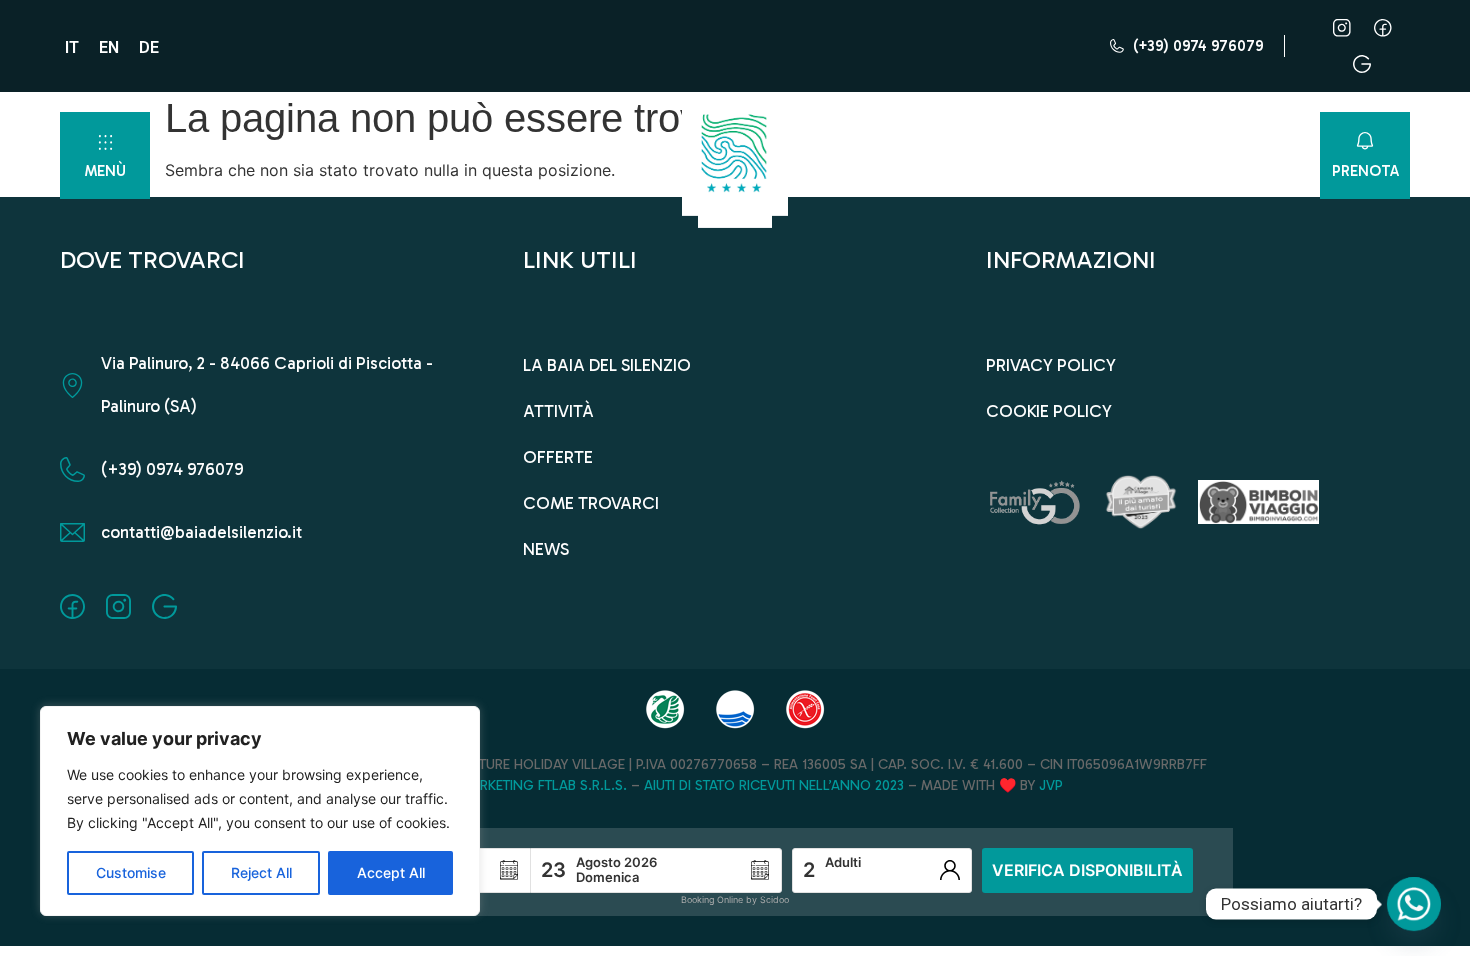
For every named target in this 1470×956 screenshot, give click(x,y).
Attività (558, 411)
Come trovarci (591, 503)
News (546, 549)
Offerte (558, 457)
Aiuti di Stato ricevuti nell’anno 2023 (774, 785)
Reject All (261, 872)
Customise (131, 872)
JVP (1051, 785)
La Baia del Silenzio (607, 365)
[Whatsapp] (1414, 904)
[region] (260, 811)
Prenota (1365, 171)
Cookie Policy (1049, 411)
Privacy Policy (1051, 365)
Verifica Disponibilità (1087, 870)
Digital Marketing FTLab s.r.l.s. (517, 785)
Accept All (391, 872)
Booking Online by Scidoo (735, 899)
